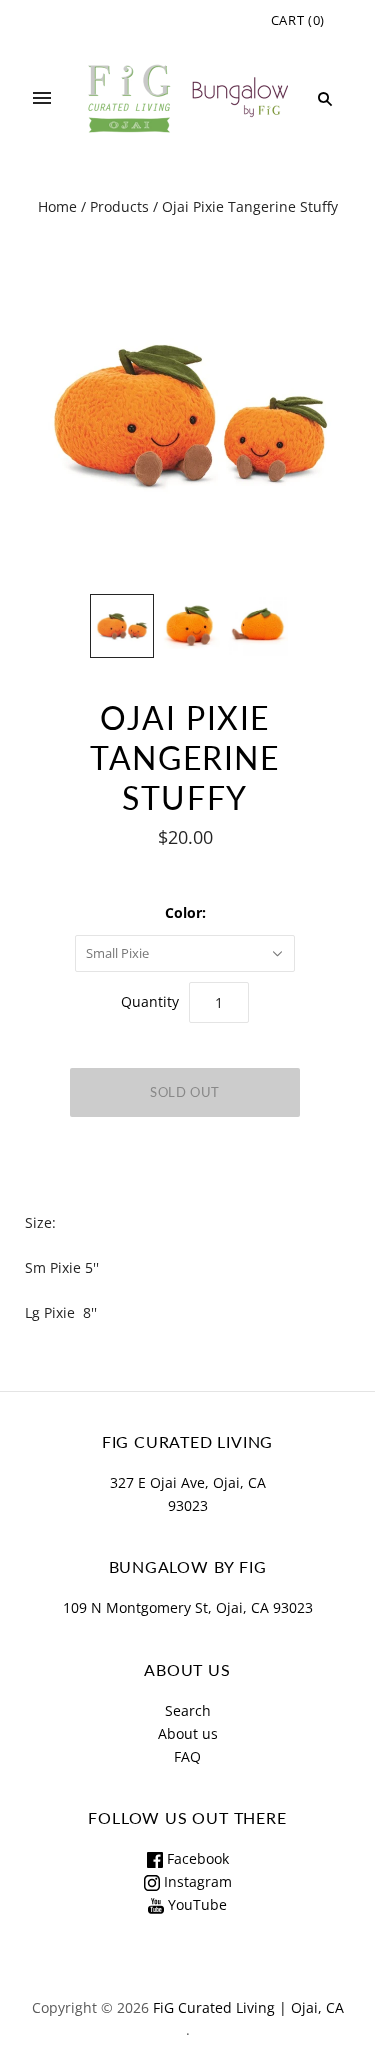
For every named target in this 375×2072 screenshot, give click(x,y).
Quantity (150, 1001)
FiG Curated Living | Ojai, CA (248, 2007)
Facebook (196, 1858)
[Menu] (42, 99)
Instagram (196, 1881)
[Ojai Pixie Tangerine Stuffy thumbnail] (122, 626)
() (298, 20)
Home (57, 206)
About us (188, 1733)
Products (119, 206)
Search (188, 1710)
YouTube (195, 1904)
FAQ (187, 1756)
